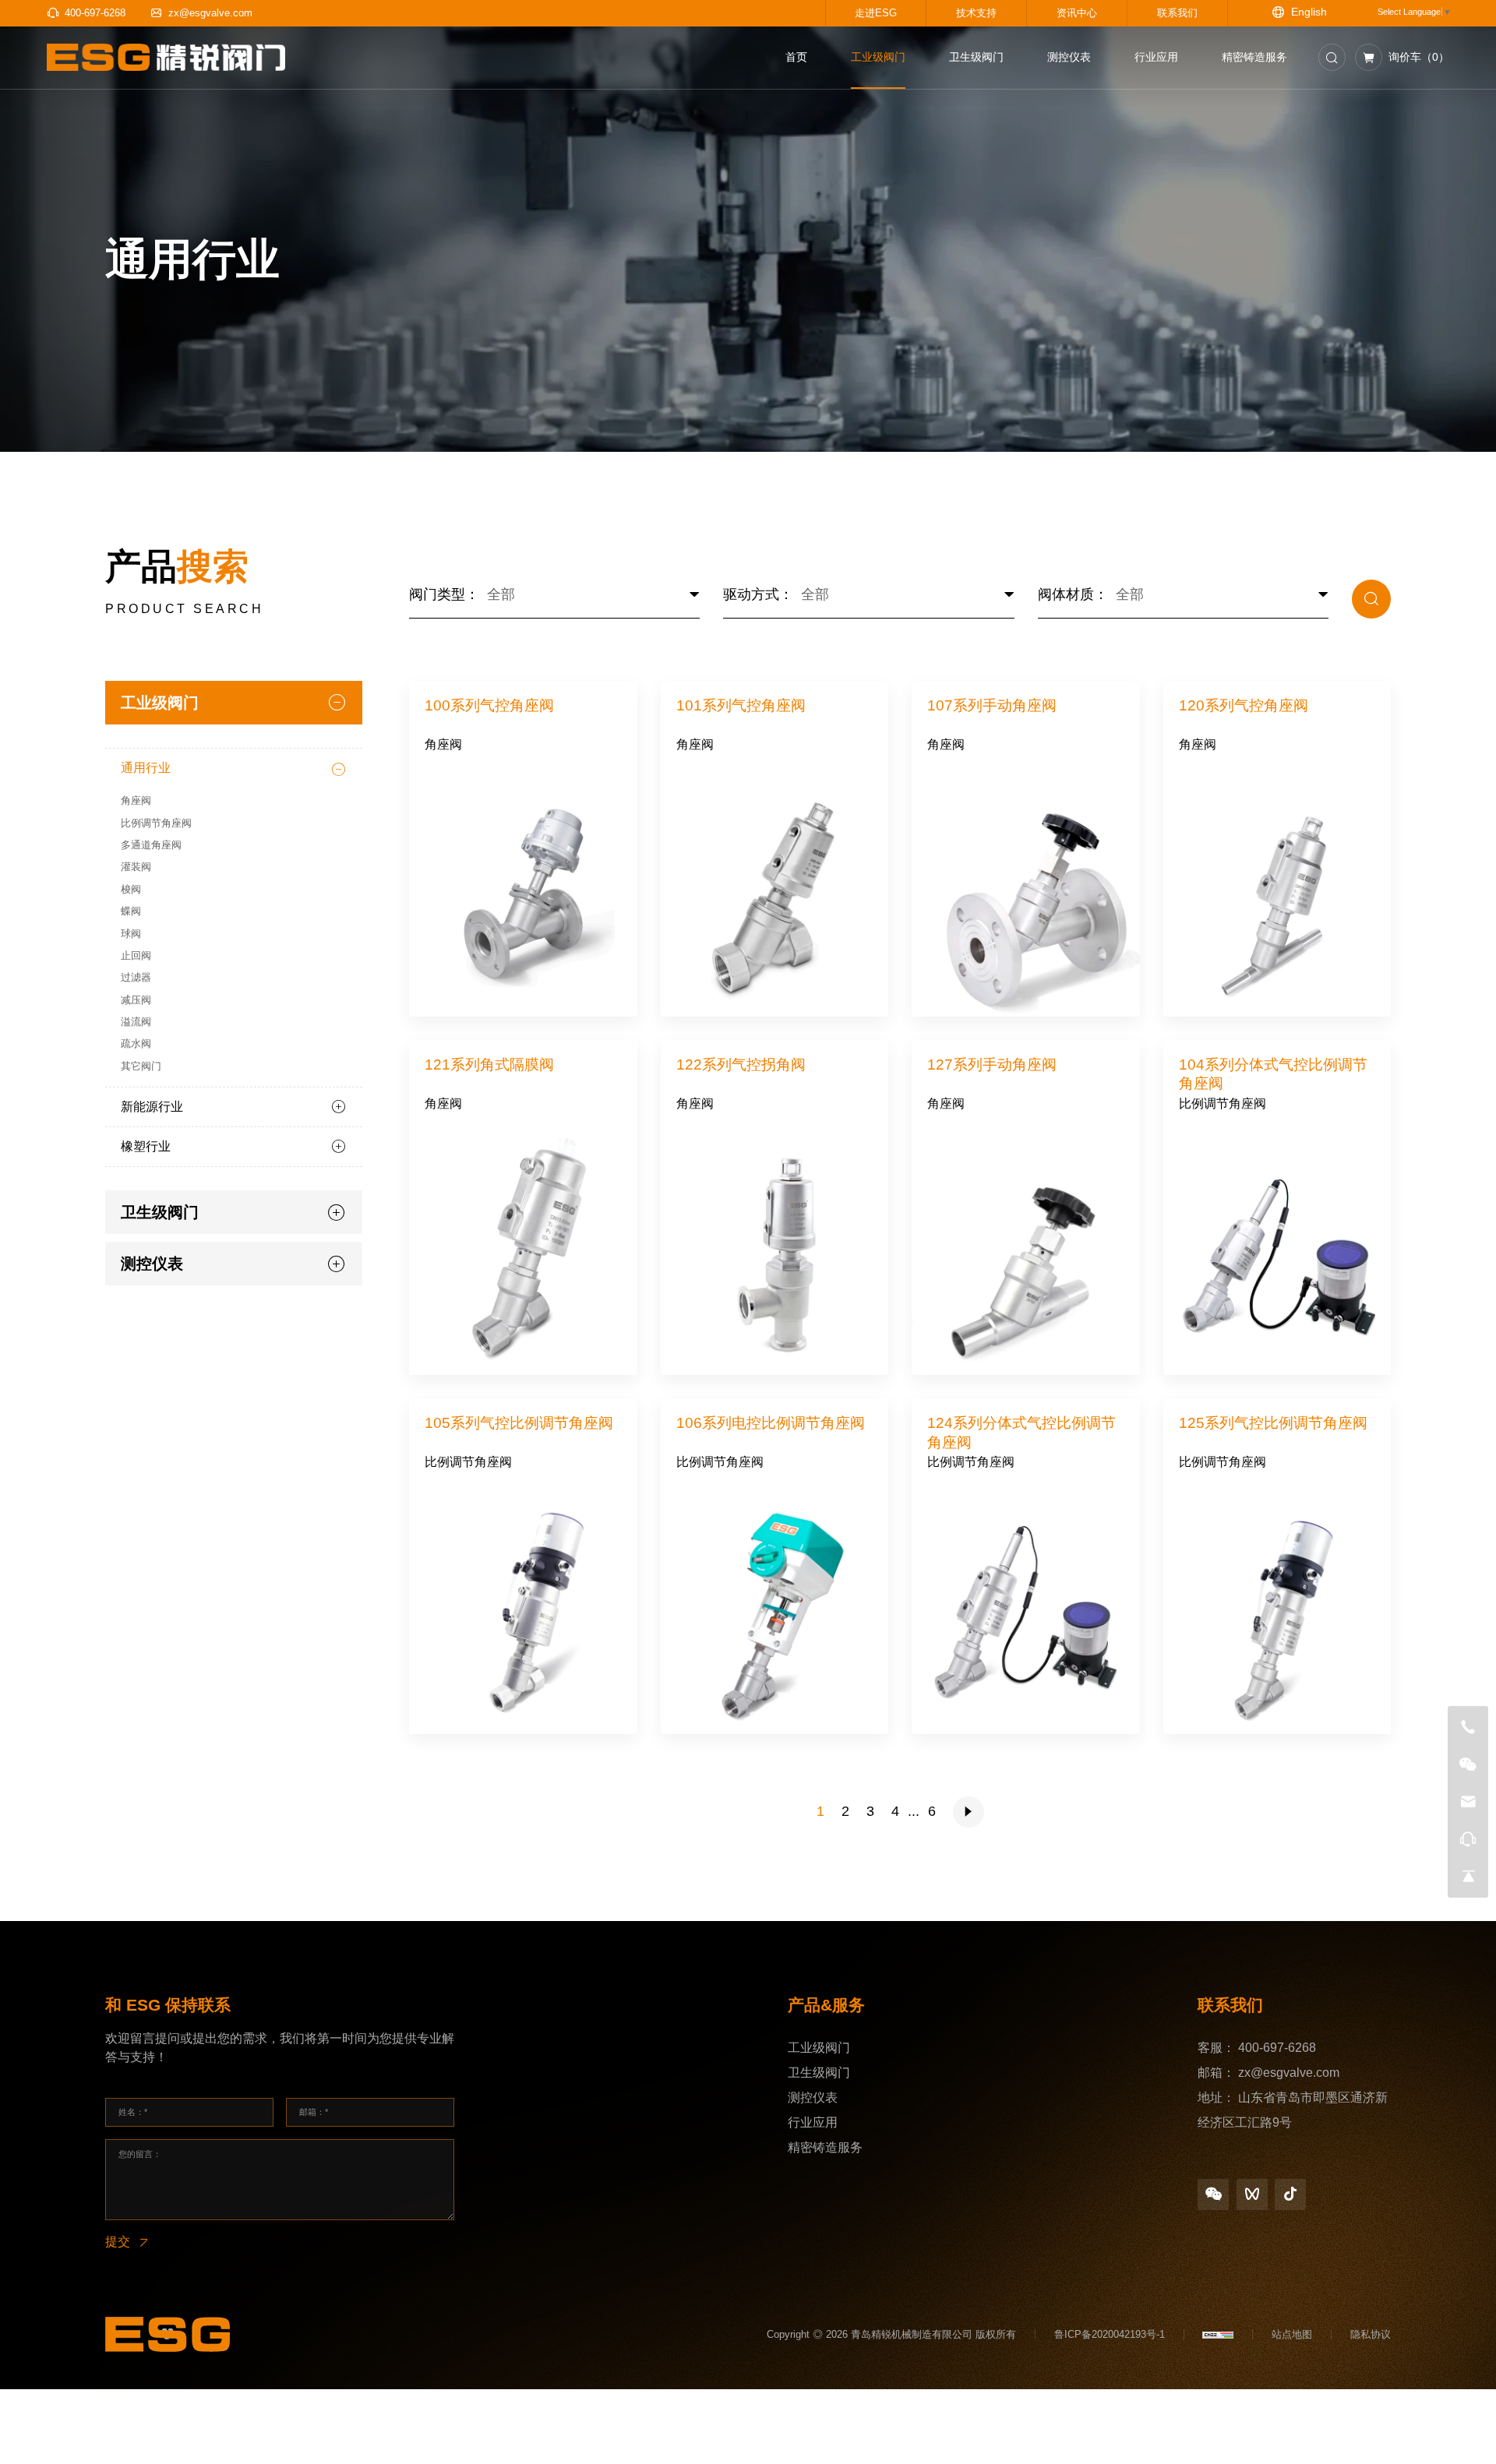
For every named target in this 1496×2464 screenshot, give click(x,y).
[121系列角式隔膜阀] (523, 1252)
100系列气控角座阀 (489, 705)
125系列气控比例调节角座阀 (1273, 1423)
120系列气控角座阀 (1244, 705)
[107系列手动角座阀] (1026, 893)
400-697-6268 (1277, 2048)
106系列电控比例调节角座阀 (771, 1423)
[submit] (1371, 599)
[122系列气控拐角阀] (775, 1252)
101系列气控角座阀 (741, 705)
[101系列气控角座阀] (775, 893)
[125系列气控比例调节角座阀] (1277, 1610)
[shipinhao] (1252, 2194)
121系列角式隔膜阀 (489, 1065)
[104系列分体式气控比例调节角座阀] (1277, 1252)
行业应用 (813, 2122)
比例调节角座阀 (1223, 1103)
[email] (1468, 1802)
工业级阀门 (819, 2048)
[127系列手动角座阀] (1026, 1252)
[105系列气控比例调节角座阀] (523, 1610)
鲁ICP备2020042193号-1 (1110, 2334)
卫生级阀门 (819, 2073)
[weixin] (1213, 2194)
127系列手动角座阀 (992, 1065)
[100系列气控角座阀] (523, 893)
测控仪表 (813, 2097)
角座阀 (443, 744)
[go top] (1468, 1877)
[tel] (1468, 1727)
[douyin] (1290, 2194)
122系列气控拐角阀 (741, 1065)
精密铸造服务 (825, 2147)
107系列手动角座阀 (992, 705)
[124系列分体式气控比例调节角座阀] (1026, 1610)
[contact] (1468, 1839)
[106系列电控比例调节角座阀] (775, 1610)
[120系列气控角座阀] (1277, 893)
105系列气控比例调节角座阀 (519, 1423)
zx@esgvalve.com (1289, 2073)
